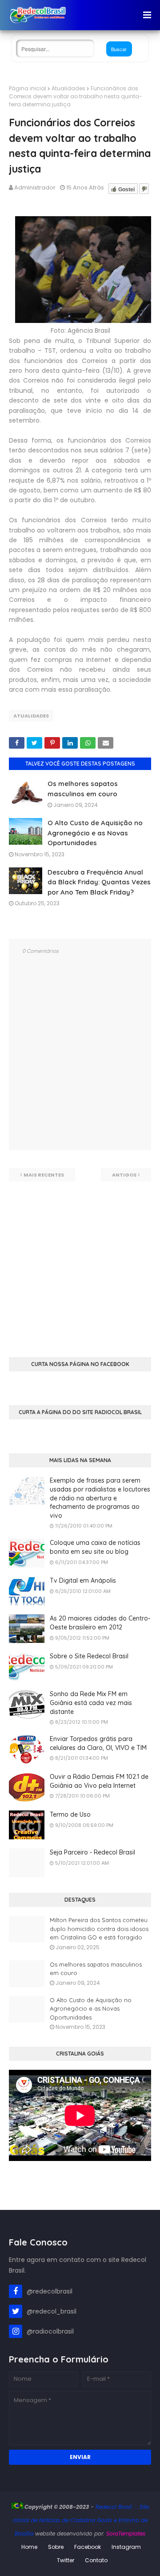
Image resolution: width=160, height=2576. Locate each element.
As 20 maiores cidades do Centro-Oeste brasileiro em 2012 (100, 1623)
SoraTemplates (126, 2534)
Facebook (88, 2547)
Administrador (35, 187)
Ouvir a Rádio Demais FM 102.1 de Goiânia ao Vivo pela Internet (99, 1781)
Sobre (56, 2547)
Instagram (126, 2547)
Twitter (66, 2560)
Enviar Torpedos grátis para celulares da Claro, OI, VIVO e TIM (98, 1743)
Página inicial (28, 88)
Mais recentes (44, 1175)
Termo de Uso (70, 1814)
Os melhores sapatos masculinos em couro (96, 1969)
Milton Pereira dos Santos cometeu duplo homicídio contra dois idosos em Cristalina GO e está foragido (99, 1929)
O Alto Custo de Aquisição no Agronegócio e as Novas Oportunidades (95, 833)
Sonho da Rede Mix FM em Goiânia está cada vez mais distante (91, 1703)
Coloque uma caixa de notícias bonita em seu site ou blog (95, 1547)
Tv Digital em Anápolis (83, 1580)
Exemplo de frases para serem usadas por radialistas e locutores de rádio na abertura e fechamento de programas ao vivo (100, 1498)
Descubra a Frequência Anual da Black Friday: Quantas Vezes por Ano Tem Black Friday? (99, 882)
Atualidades (68, 88)
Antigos (124, 1175)
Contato (96, 2560)
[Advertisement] (80, 1262)
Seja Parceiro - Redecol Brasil (92, 1852)
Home (29, 2547)
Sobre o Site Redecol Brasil (89, 1656)
